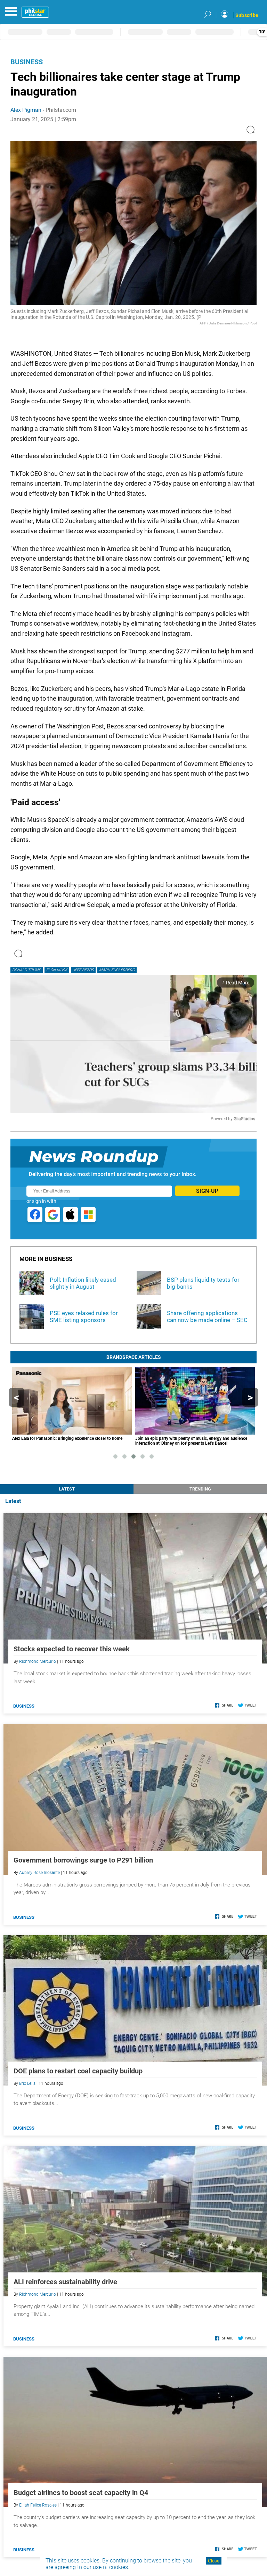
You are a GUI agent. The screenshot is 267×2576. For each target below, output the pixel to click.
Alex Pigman (26, 110)
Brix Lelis (27, 2083)
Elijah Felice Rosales (38, 2505)
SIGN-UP (207, 1191)
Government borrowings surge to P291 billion (83, 1860)
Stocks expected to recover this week (72, 1649)
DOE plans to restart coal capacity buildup (78, 2071)
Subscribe (247, 15)
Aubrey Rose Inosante (39, 1873)
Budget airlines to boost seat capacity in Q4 (81, 2493)
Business (27, 62)
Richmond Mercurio (38, 1661)
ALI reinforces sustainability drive (65, 2282)
